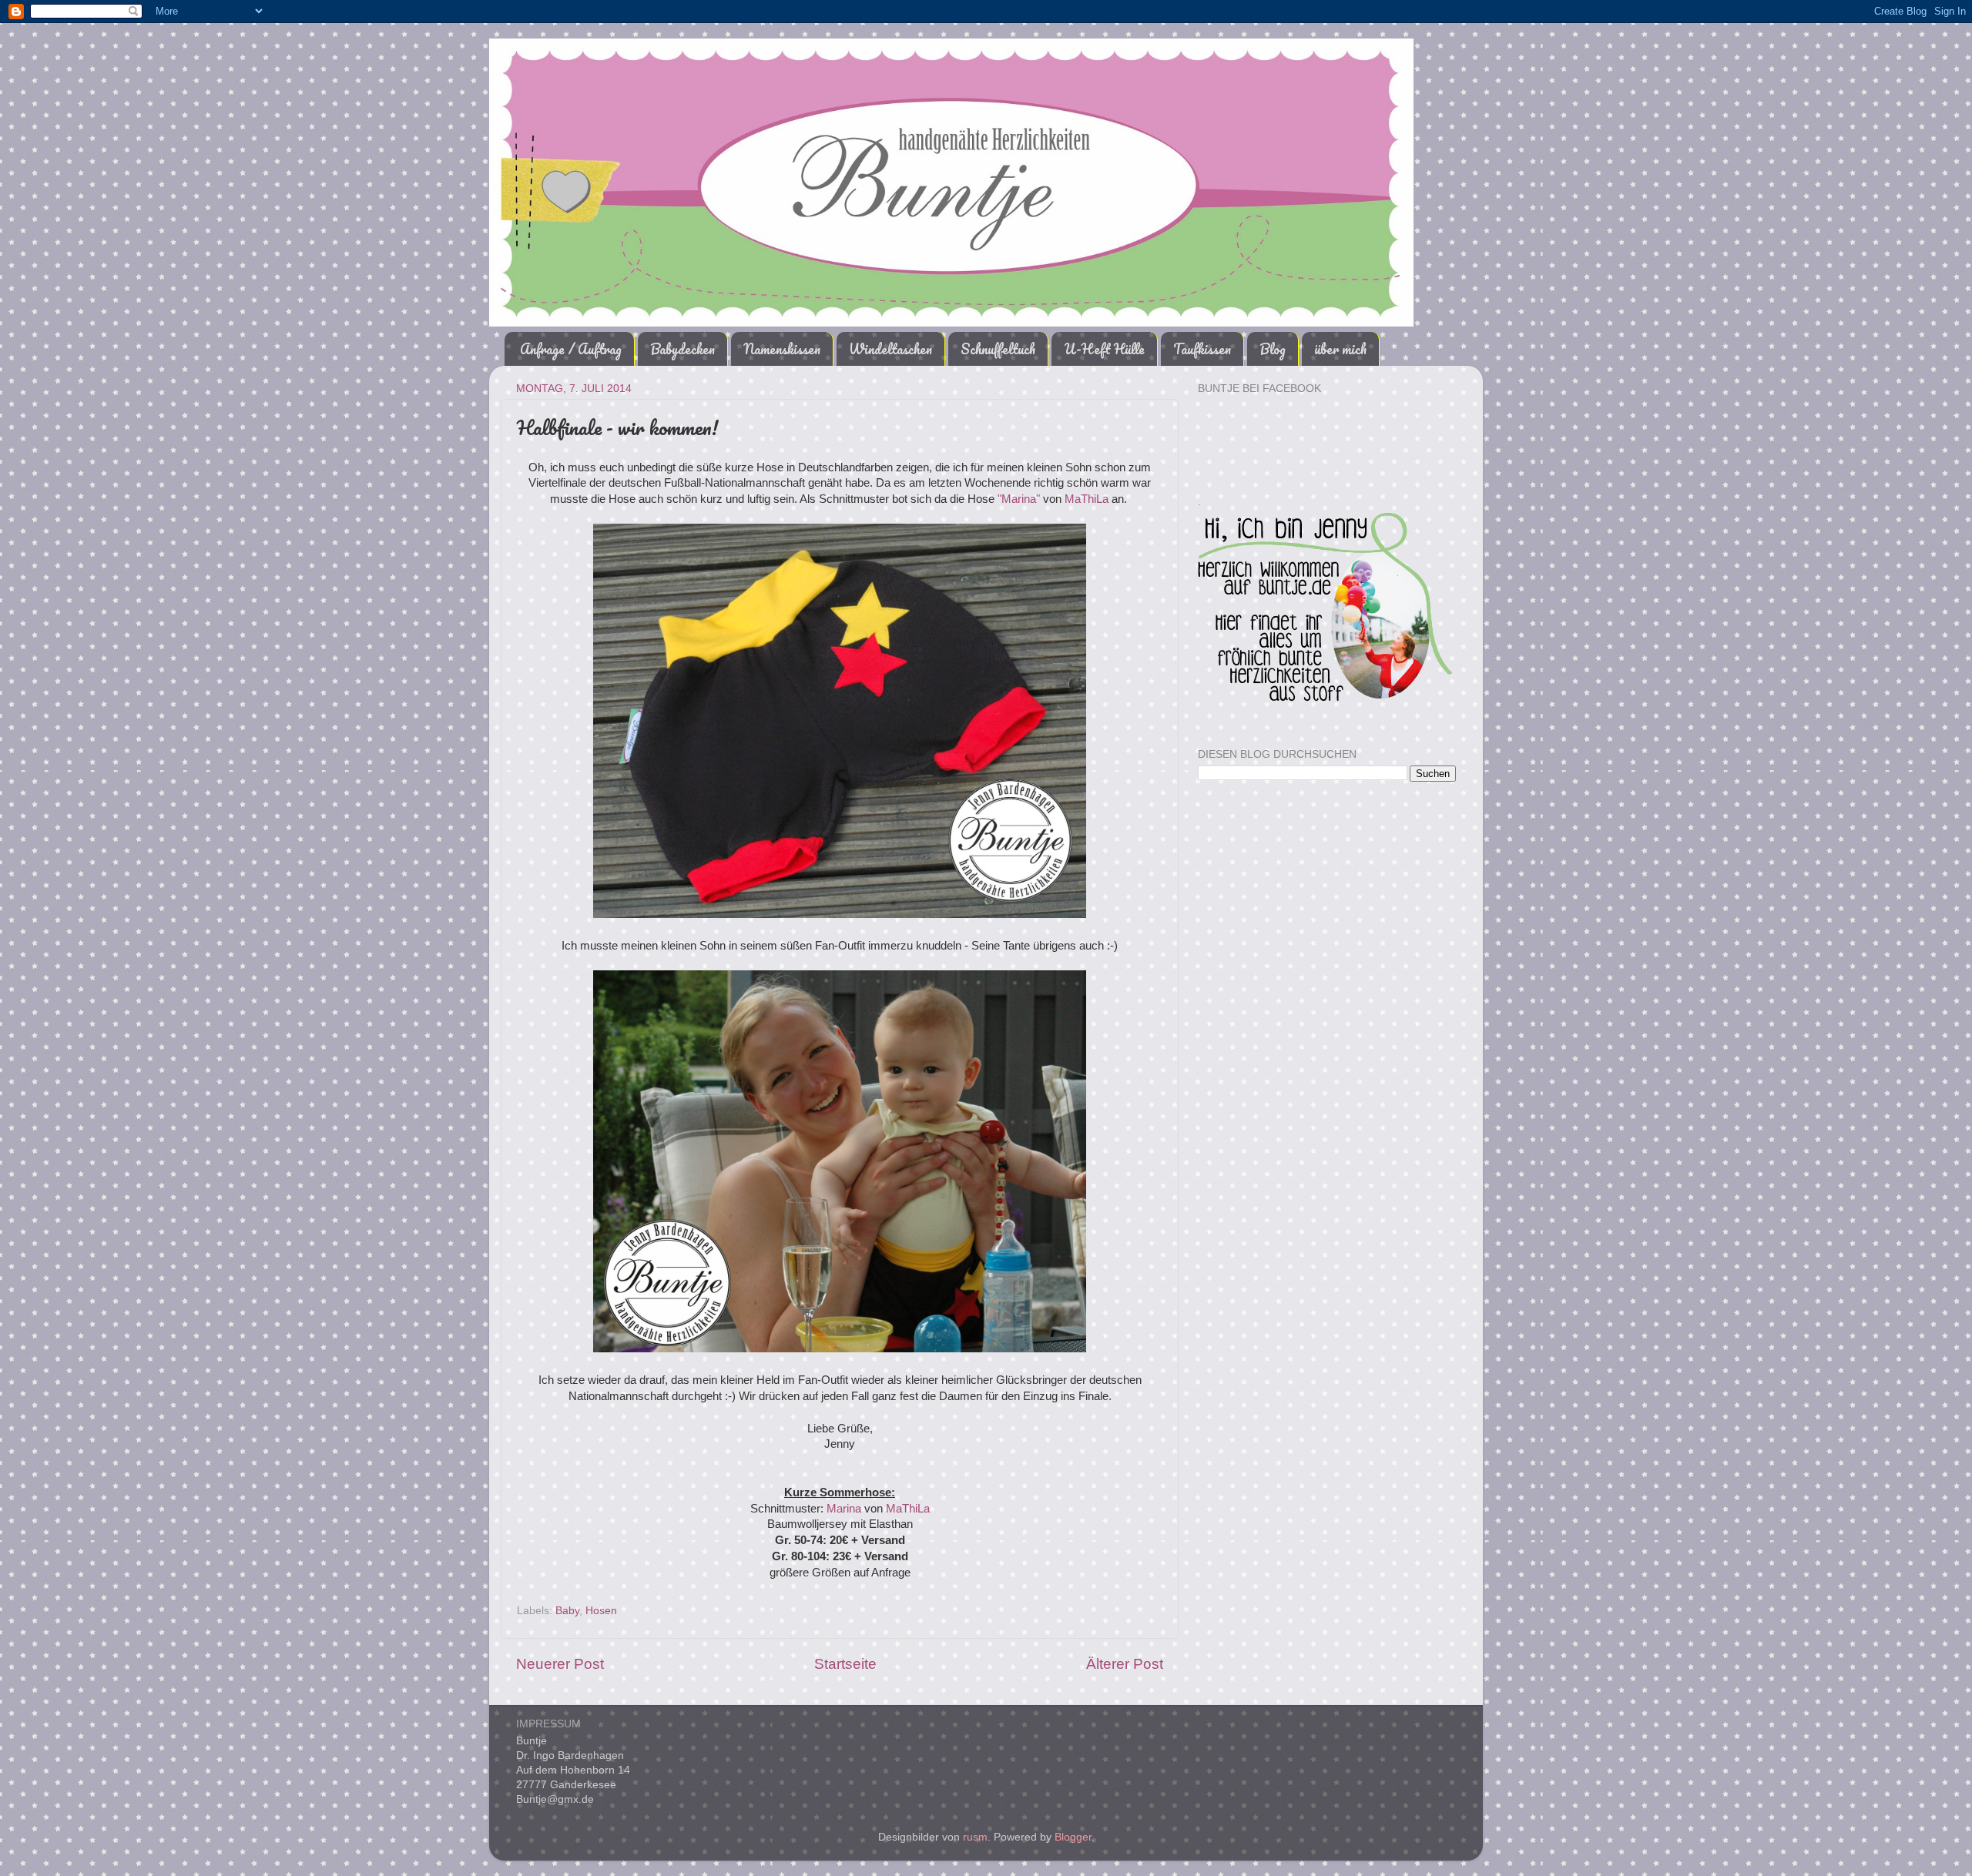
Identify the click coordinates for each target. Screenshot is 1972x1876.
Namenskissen (782, 349)
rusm (975, 1837)
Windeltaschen (890, 349)
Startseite (845, 1664)
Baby (567, 1611)
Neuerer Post (560, 1664)
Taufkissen (1202, 349)
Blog (1273, 349)
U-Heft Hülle (1104, 349)
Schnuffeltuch (998, 349)
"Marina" (1019, 499)
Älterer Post (1125, 1664)
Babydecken (682, 349)
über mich (1340, 349)
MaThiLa (1087, 499)
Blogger (1073, 1837)
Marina (844, 1509)
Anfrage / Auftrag (571, 349)
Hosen (601, 1611)
